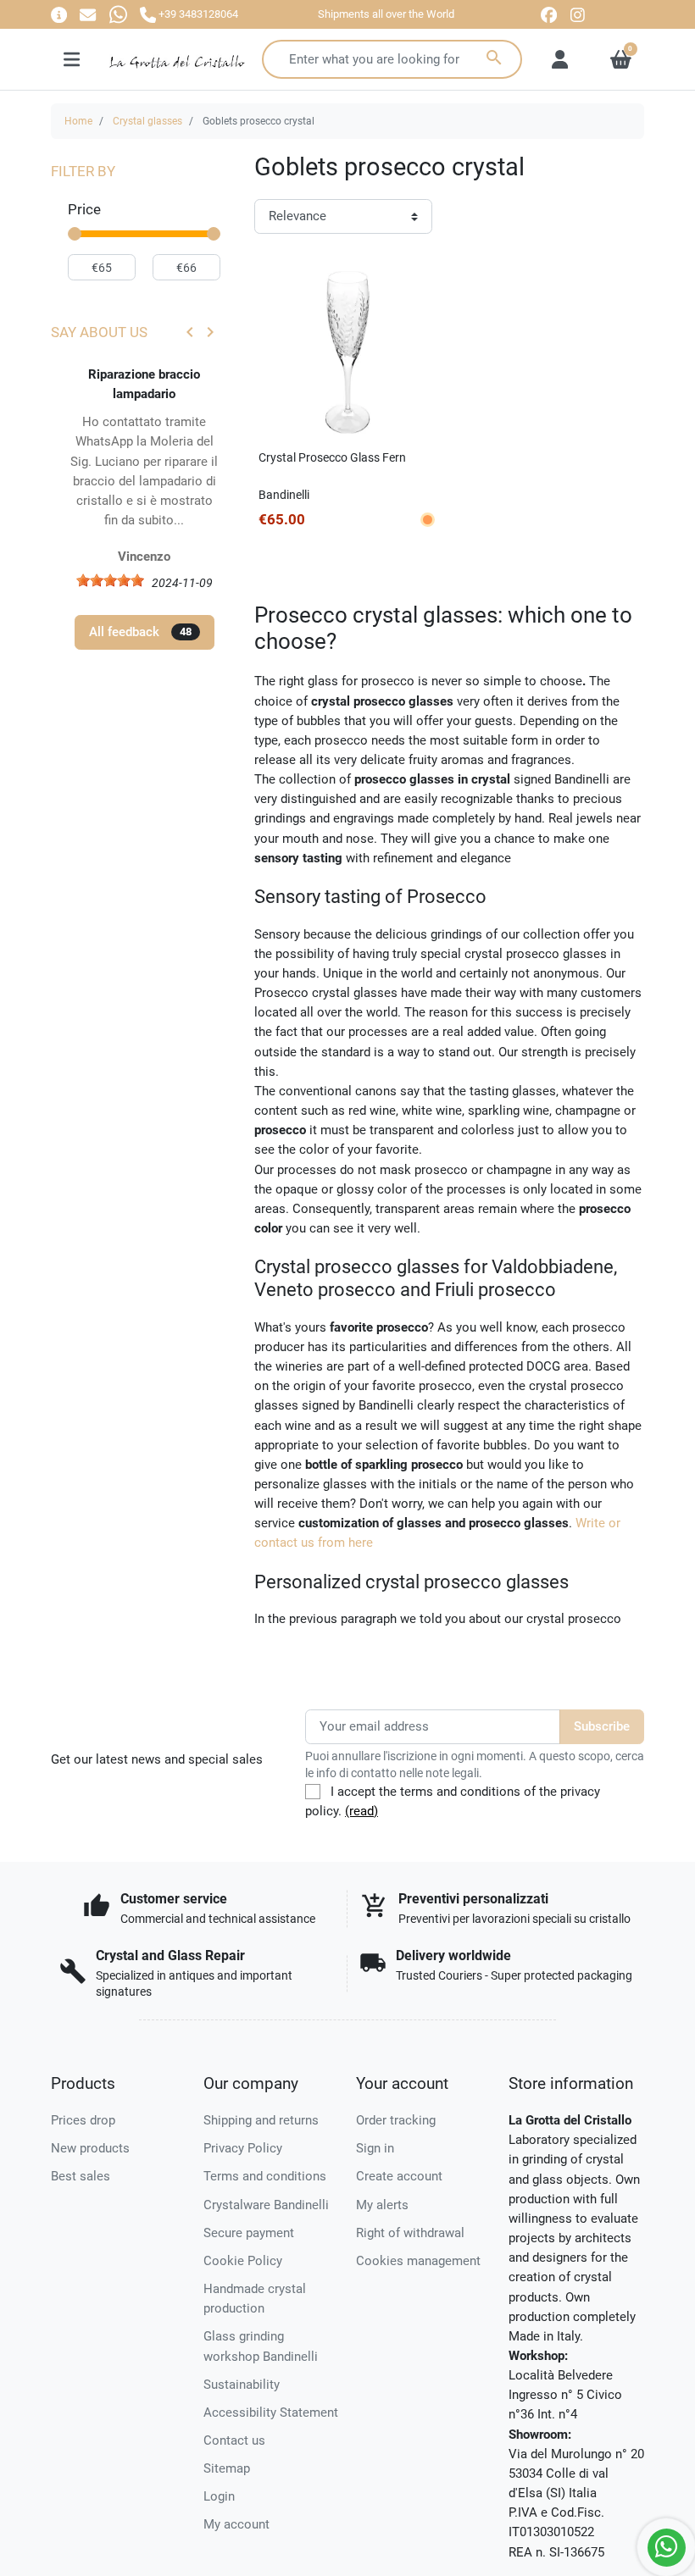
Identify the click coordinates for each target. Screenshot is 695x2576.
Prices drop (83, 2120)
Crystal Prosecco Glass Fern (332, 457)
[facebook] (549, 15)
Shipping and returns (261, 2120)
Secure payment (249, 2233)
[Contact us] (88, 14)
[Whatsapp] (118, 14)
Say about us (99, 332)
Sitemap (227, 2468)
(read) (361, 1811)
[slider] (75, 234)
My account (236, 2524)
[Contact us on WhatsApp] (667, 2548)
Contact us (234, 2440)
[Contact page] (59, 14)
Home (78, 121)
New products (90, 2148)
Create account (399, 2176)
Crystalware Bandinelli (266, 2205)
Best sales (81, 2176)
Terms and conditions (265, 2176)
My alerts (382, 2205)
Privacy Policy (243, 2148)
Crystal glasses (147, 121)
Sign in (375, 2148)
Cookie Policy (243, 2261)
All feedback (140, 632)
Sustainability (242, 2385)
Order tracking (396, 2120)
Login (219, 2496)
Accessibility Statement (271, 2413)
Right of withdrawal (410, 2233)
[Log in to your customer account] (560, 59)
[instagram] (578, 15)
